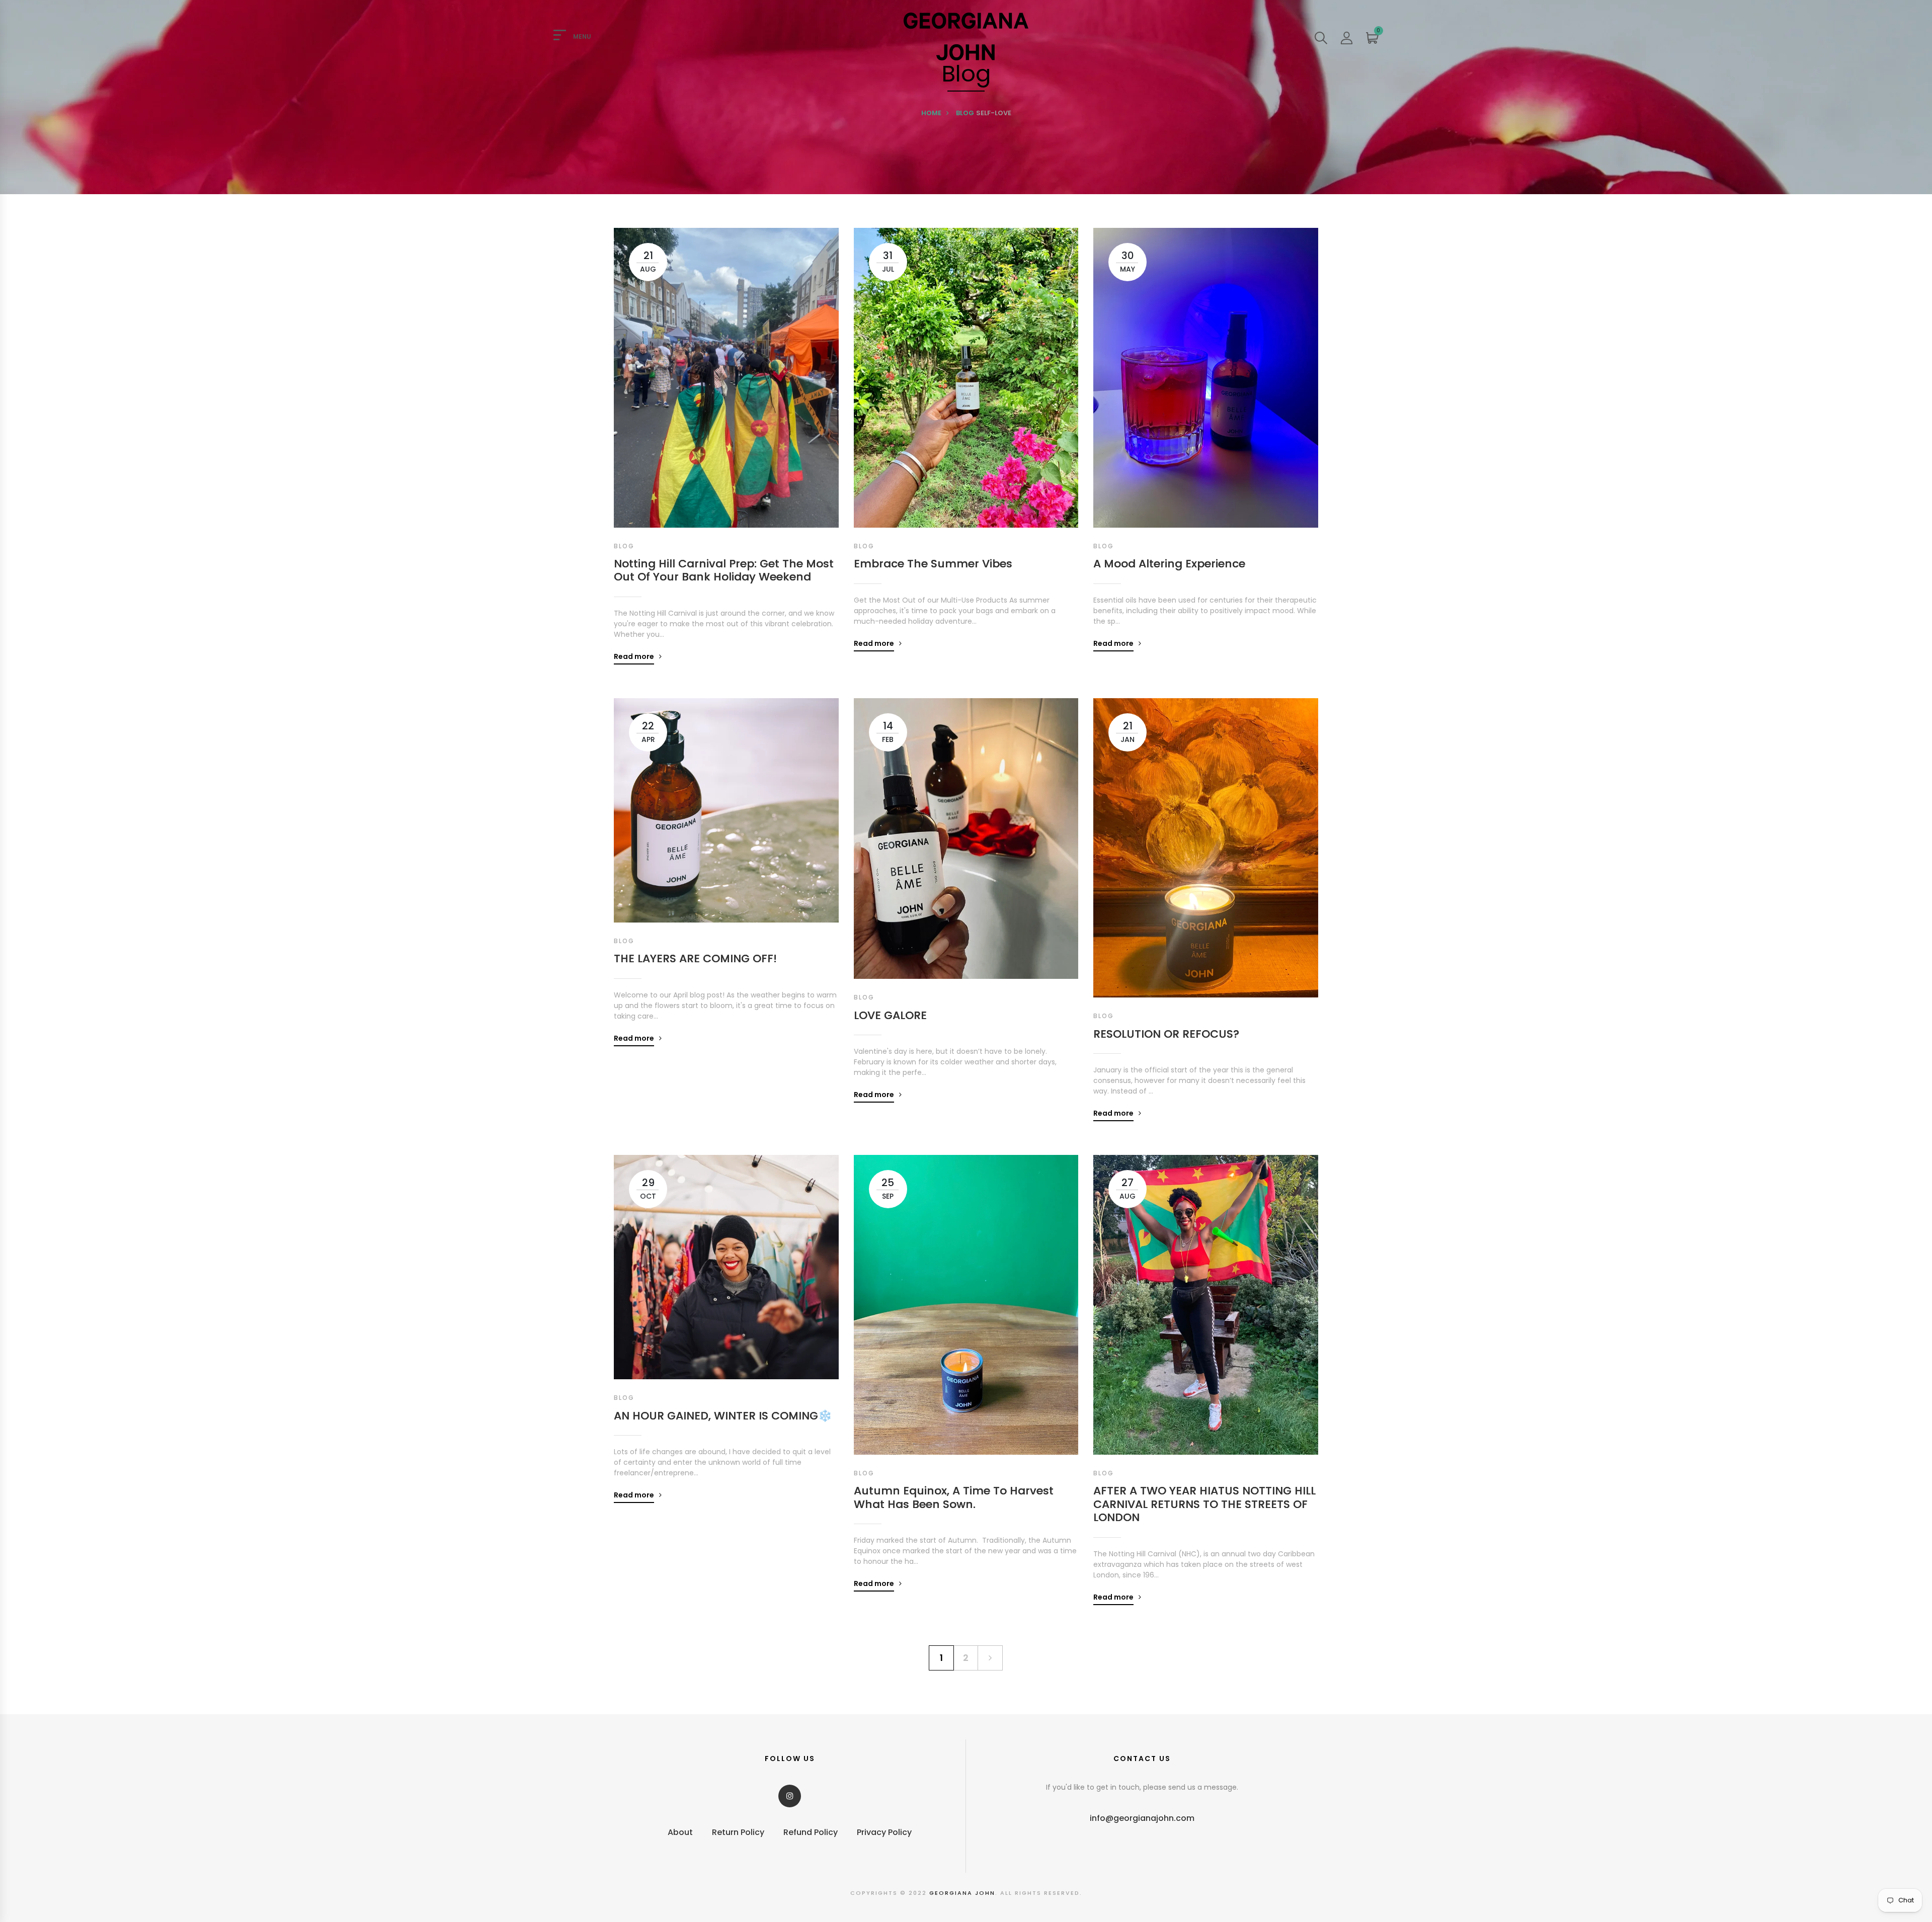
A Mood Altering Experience (1169, 564)
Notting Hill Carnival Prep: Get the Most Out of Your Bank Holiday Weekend (724, 571)
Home (931, 113)
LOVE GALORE (890, 1016)
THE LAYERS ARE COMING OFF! (695, 959)
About (680, 1832)
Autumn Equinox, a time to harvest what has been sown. (954, 1498)
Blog (965, 113)
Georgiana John (962, 1893)
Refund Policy (811, 1832)
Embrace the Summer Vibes (933, 564)
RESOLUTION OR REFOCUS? (1166, 1034)
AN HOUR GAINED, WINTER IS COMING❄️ (723, 1416)
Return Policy (738, 1832)
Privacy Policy (884, 1832)
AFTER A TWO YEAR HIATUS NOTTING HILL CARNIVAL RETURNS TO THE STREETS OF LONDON (1204, 1504)
